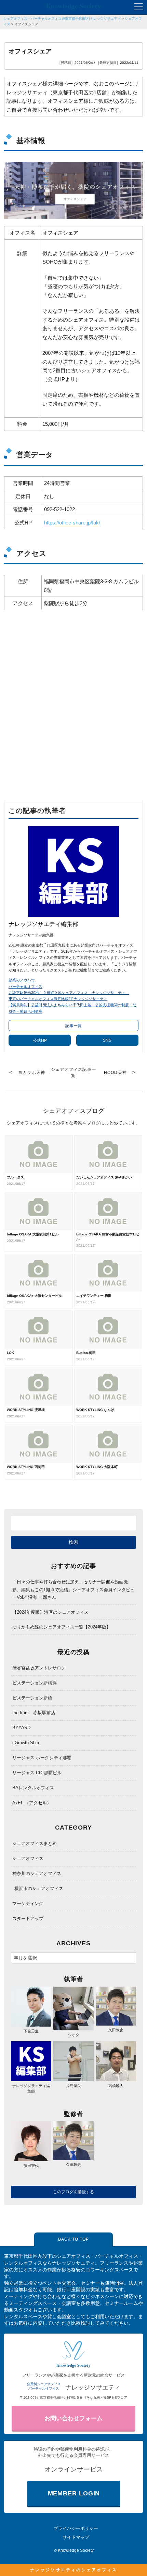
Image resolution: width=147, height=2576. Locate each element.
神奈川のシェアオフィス (37, 1873)
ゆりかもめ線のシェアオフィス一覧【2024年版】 (62, 1627)
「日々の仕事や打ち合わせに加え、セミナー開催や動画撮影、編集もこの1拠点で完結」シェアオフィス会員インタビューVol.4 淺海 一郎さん (73, 1589)
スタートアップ (28, 1919)
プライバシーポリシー (76, 2528)
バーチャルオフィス (25, 986)
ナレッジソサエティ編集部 (31, 2088)
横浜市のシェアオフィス (39, 1888)
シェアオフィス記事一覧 (73, 1073)
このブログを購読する (73, 2192)
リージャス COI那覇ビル (37, 1773)
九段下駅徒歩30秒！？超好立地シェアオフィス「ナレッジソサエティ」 (69, 993)
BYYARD (21, 1728)
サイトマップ (76, 2537)
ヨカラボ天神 (32, 1073)
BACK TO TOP (73, 2239)
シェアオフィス (28, 1858)
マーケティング (28, 1903)
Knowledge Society (76, 2550)
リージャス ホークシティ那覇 (42, 1758)
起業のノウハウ (22, 980)
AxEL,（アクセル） (32, 1803)
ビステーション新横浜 (35, 1683)
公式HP (40, 1040)
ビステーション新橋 (32, 1698)
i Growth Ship (26, 1743)
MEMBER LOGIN (74, 2493)
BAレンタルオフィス (33, 1788)
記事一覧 (73, 1026)
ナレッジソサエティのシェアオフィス (74, 2570)
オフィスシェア (26, 24)
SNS (107, 1040)
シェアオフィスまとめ (35, 1843)
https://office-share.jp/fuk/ (72, 523)
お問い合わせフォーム (73, 2418)
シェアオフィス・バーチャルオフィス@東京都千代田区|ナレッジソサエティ (62, 19)
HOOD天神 (115, 1073)
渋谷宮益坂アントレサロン (39, 1668)
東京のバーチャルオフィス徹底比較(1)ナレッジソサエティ (58, 999)
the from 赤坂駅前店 (34, 1713)
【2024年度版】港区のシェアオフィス (50, 1612)
